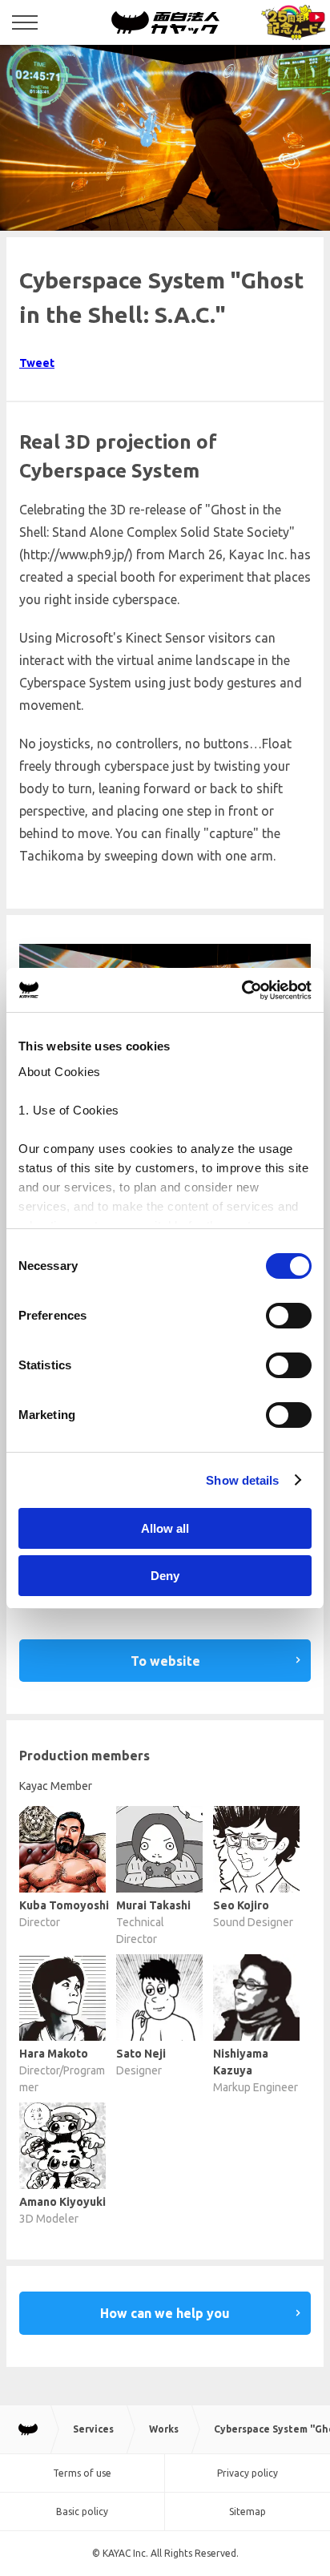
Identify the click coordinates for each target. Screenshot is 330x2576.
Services (93, 2429)
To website (165, 1661)
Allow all (165, 1528)
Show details (242, 1480)
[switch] (289, 1316)
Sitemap (247, 2511)
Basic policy (82, 2511)
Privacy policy (247, 2473)
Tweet (37, 363)
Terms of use (82, 2473)
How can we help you (165, 2313)
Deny (165, 1576)
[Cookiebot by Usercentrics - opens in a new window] (241, 990)
